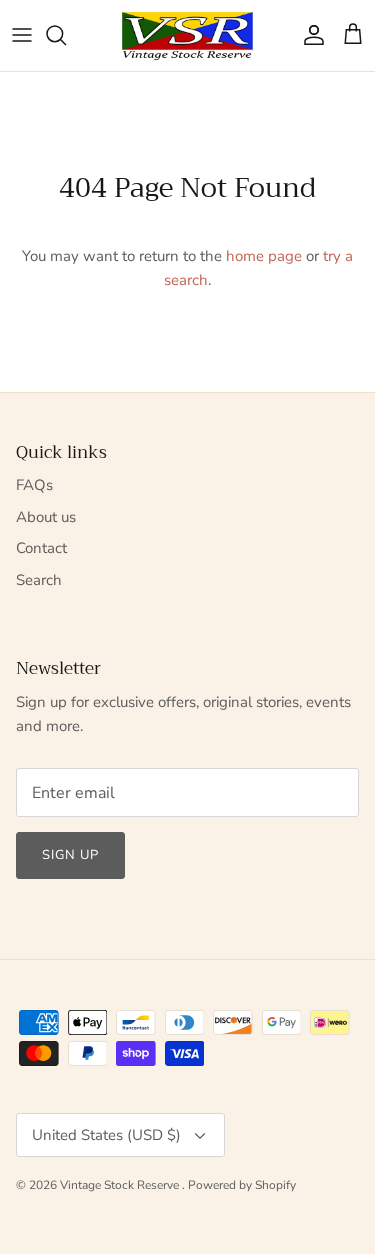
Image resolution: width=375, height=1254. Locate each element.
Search (39, 580)
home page (264, 256)
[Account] (309, 35)
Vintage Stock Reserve (121, 1185)
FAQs (34, 485)
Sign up (70, 855)
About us (46, 517)
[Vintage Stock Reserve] (187, 35)
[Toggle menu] (22, 35)
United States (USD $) (106, 1135)
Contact (41, 548)
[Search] (66, 35)
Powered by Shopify (242, 1185)
